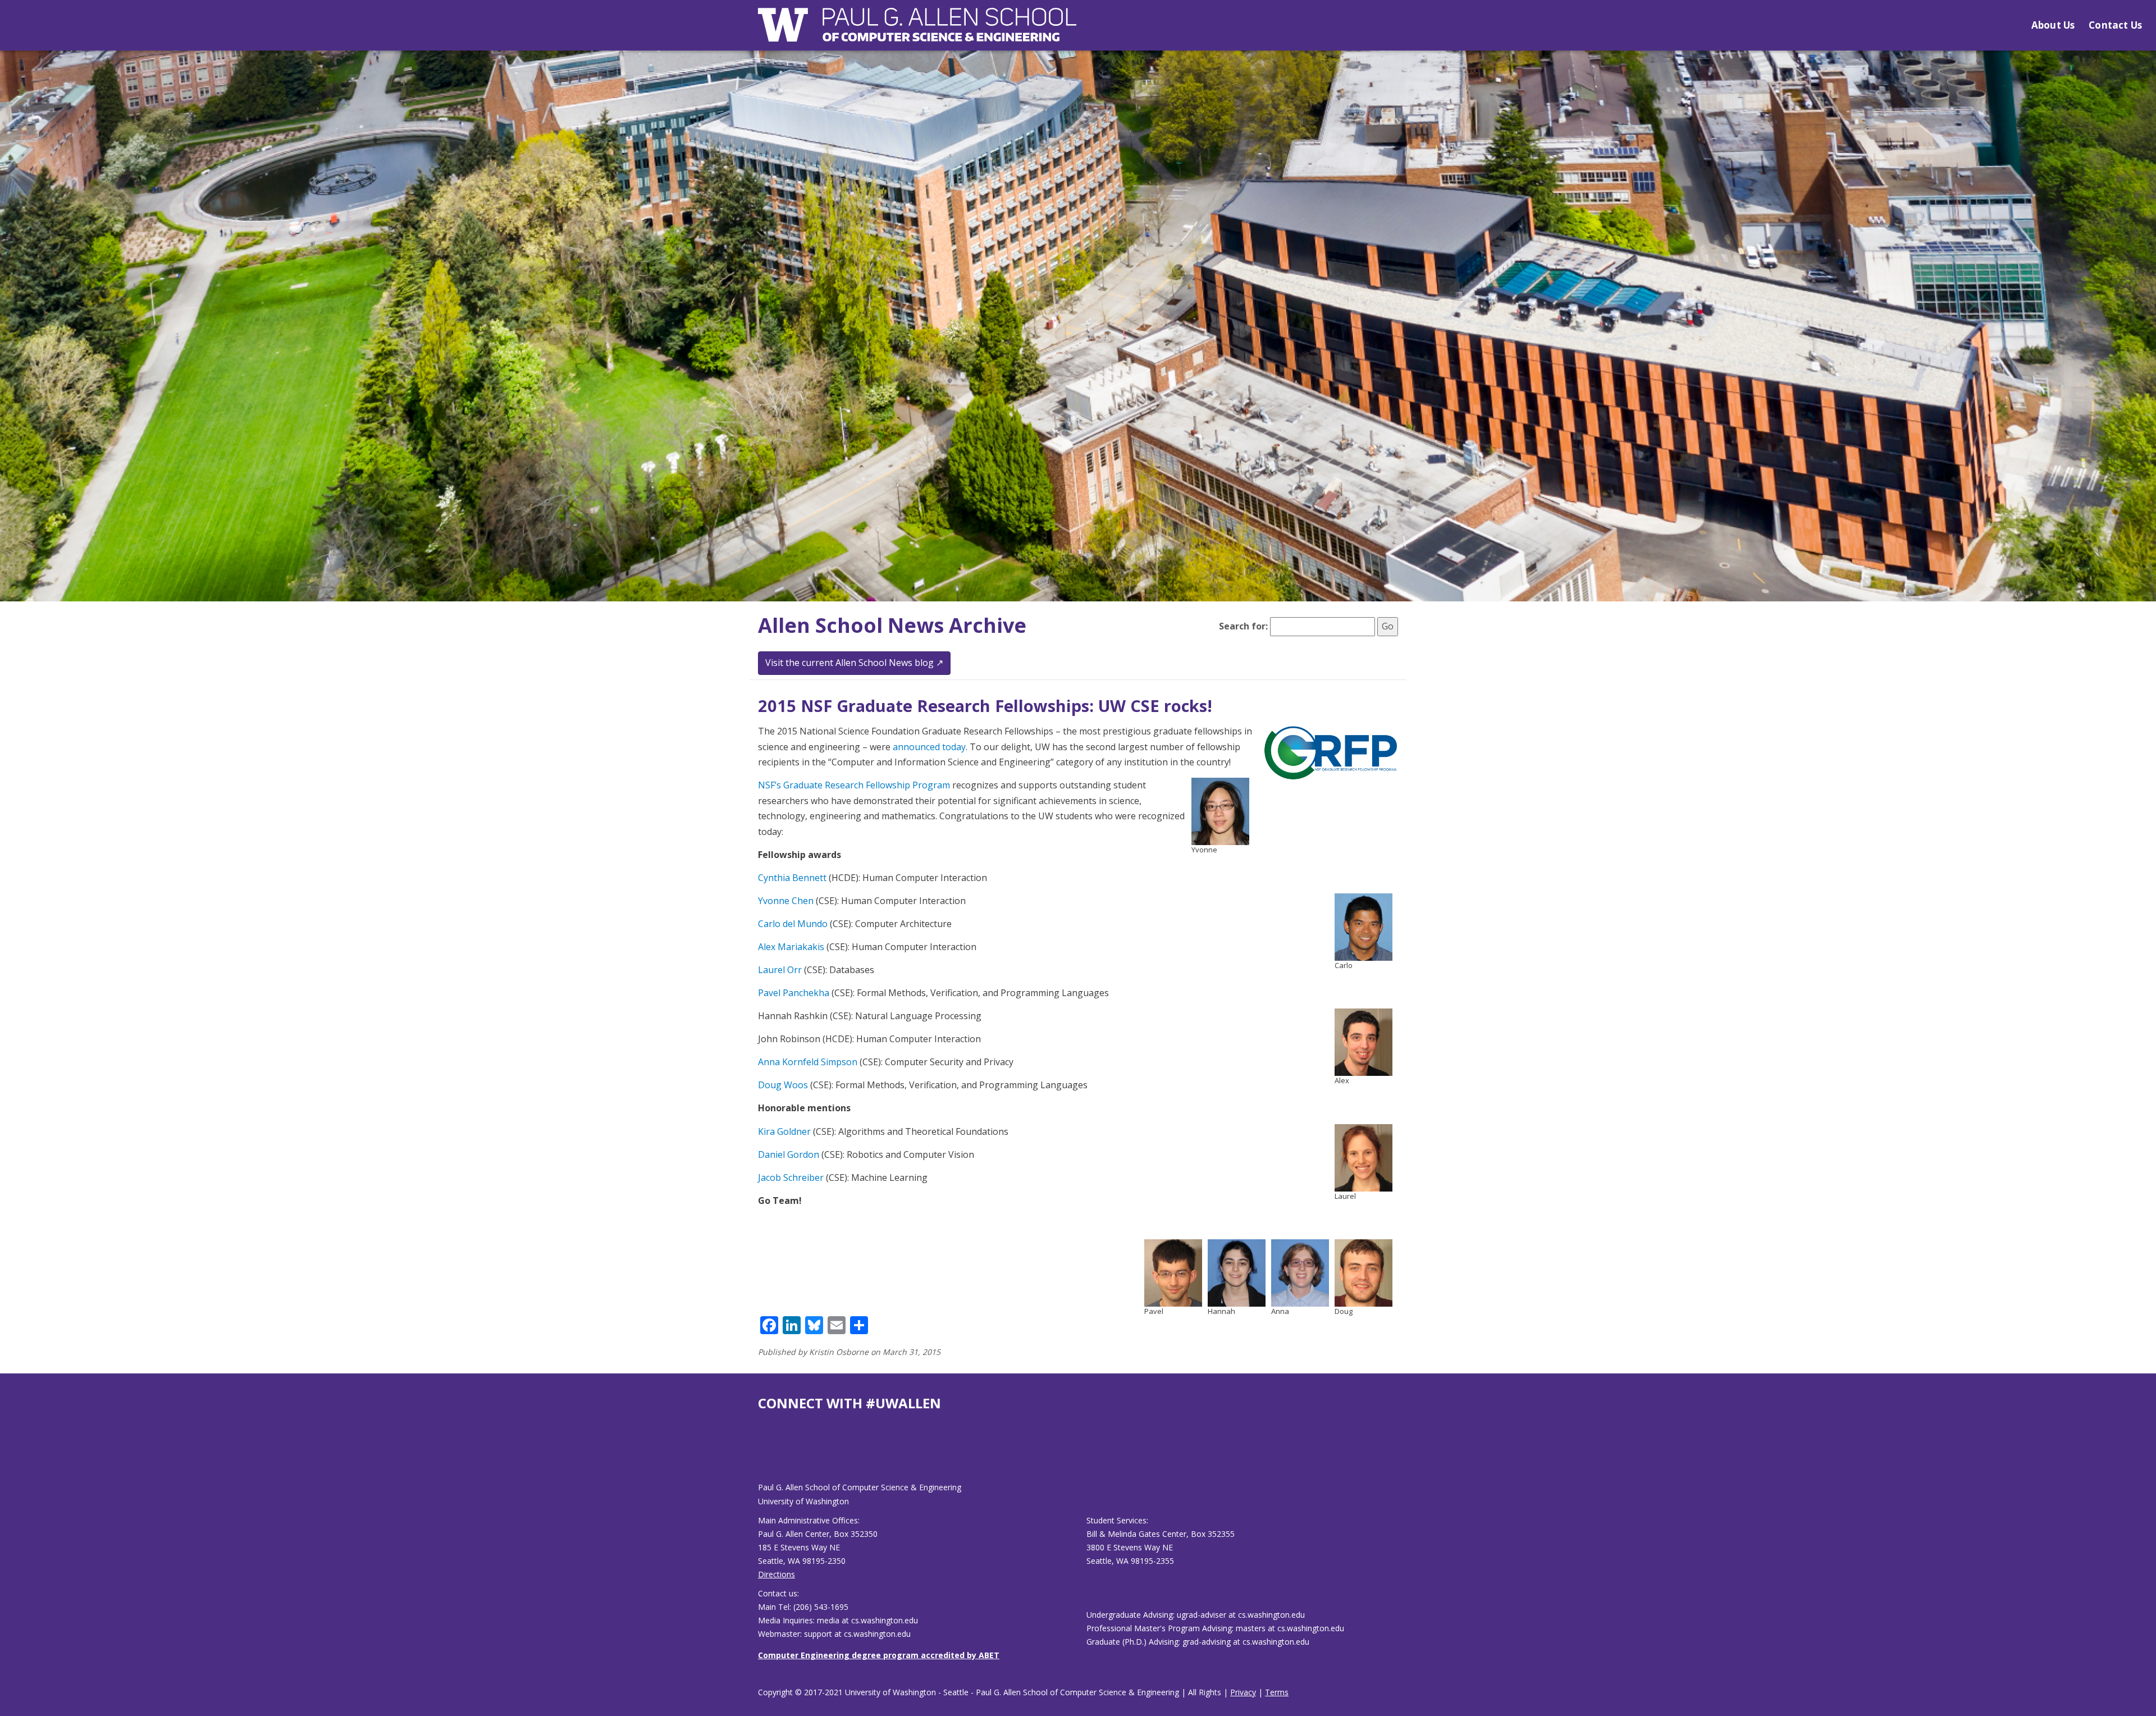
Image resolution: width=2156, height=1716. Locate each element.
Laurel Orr (780, 970)
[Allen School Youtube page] (766, 1455)
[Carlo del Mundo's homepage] (1364, 926)
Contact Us (2115, 25)
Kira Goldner (784, 1131)
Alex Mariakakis (791, 947)
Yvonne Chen (786, 901)
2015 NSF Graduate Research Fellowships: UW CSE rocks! (985, 706)
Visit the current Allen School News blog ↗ (854, 663)
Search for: (1243, 626)
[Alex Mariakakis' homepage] (1364, 1042)
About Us (2053, 25)
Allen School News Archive (892, 625)
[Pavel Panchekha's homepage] (1173, 1272)
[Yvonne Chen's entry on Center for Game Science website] (1220, 811)
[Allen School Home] (917, 32)
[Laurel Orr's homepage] (1364, 1157)
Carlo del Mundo (793, 924)
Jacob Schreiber (791, 1178)
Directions (776, 1574)
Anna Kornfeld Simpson (808, 1062)
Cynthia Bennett (792, 878)
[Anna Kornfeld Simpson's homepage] (1300, 1272)
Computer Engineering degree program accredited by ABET (879, 1655)
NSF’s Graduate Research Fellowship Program (854, 785)
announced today (929, 747)
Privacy (1243, 1692)
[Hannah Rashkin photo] (1237, 1272)
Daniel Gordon (789, 1154)
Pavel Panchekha (794, 993)
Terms (1277, 1692)
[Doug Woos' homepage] (1364, 1272)
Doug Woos (783, 1085)
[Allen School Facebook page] (761, 1455)
